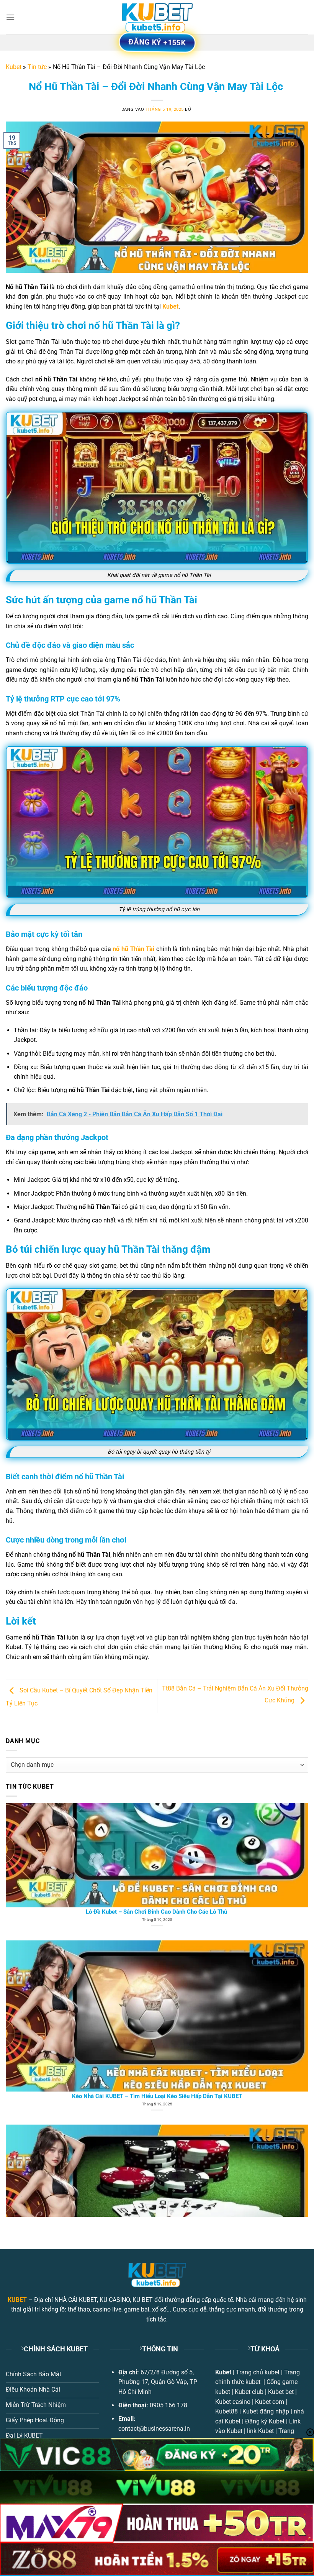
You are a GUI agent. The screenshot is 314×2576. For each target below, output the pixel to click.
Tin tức (37, 67)
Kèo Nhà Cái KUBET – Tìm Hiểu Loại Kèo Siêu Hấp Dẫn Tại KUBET (157, 1866)
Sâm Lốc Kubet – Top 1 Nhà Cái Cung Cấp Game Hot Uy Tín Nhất (157, 2051)
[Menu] (10, 17)
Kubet (14, 67)
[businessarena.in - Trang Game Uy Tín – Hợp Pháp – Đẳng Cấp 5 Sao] (157, 17)
